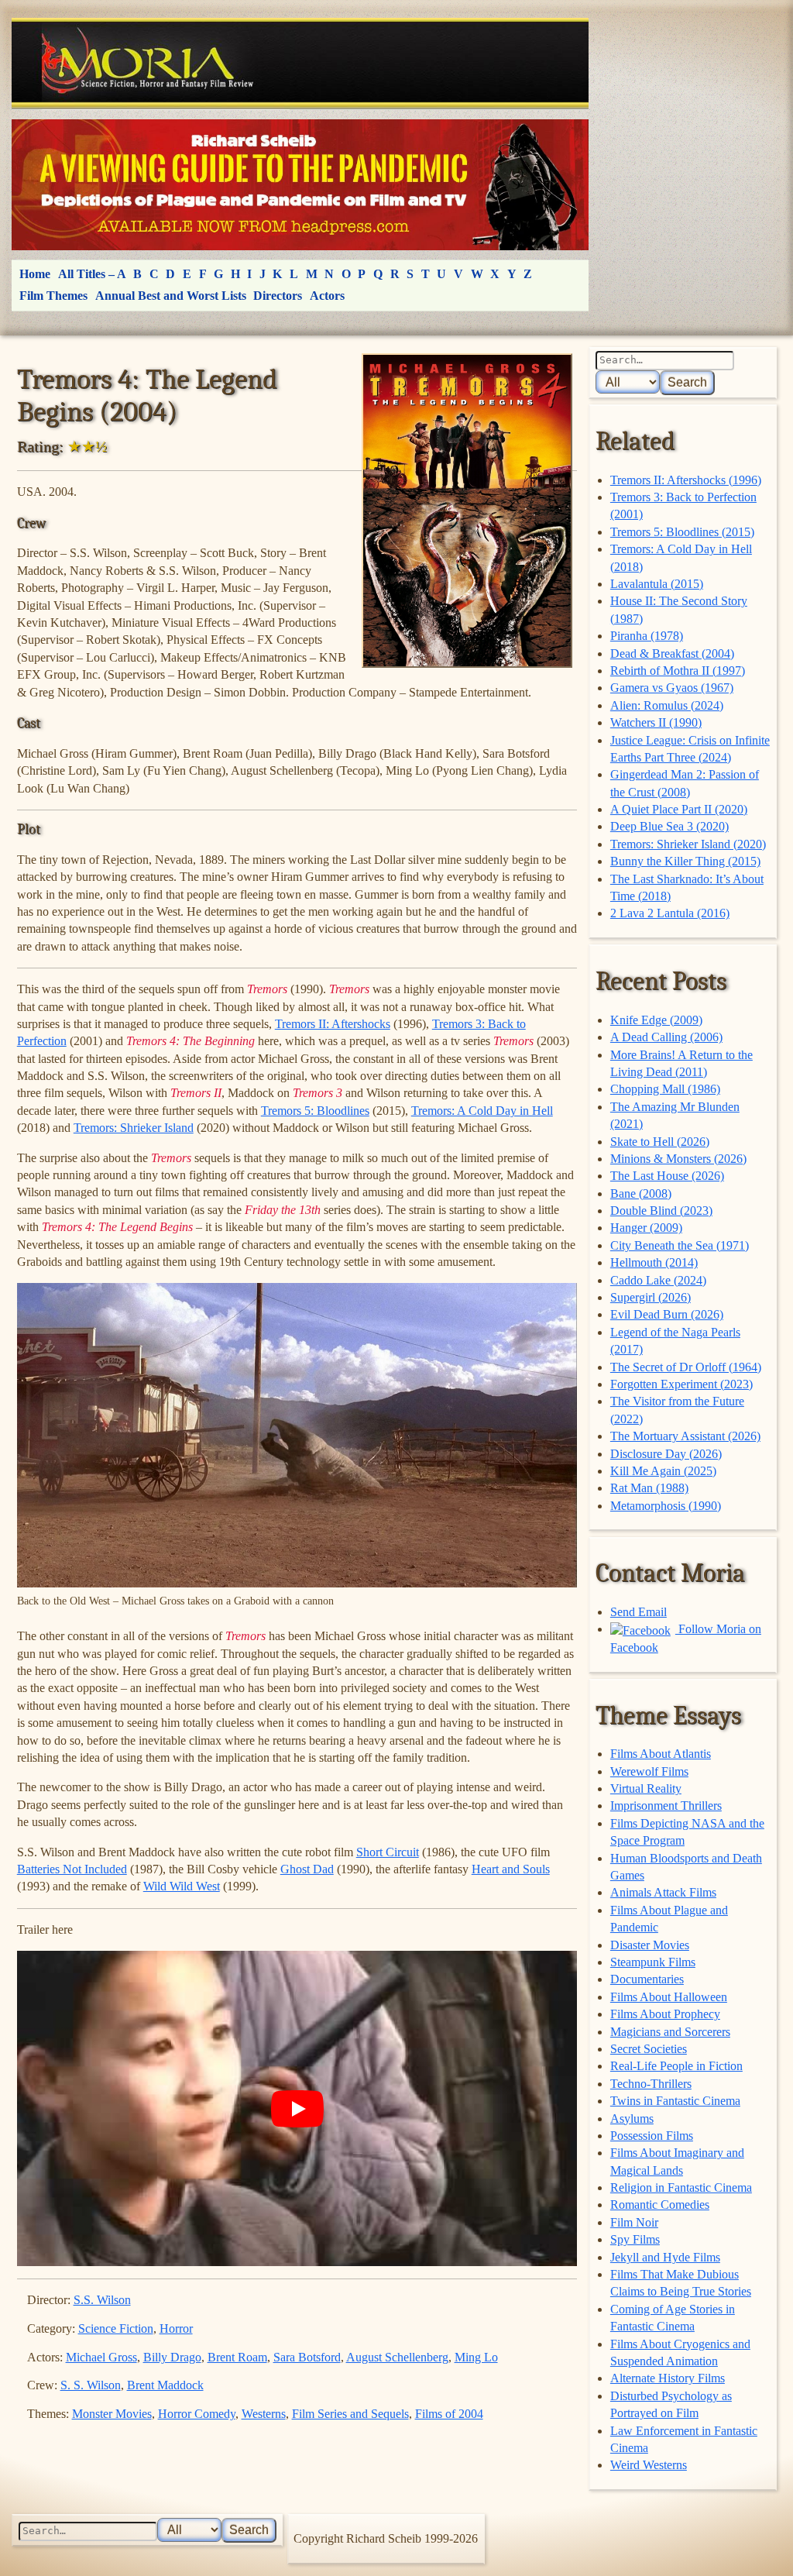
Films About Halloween (669, 1997)
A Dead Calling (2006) (666, 1037)
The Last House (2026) (667, 1176)
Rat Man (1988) (649, 1488)
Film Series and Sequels (350, 2414)
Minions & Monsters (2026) (678, 1159)
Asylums (632, 2119)
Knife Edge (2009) (656, 1020)
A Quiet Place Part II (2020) (679, 809)
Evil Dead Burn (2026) (667, 1314)
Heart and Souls (511, 1869)
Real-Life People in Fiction (676, 2066)
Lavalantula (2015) (657, 584)
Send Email (639, 1612)
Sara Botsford (307, 2357)
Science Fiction (116, 2328)
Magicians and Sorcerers (670, 2032)
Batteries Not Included (72, 1869)
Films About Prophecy (665, 2014)
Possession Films (652, 2136)
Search (687, 382)
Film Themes (53, 296)
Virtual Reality (646, 1788)
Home (35, 274)
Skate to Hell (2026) (660, 1142)
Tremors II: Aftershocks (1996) (686, 480)
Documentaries (647, 1979)
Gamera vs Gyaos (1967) (672, 688)
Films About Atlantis (661, 1754)
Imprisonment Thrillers (666, 1806)
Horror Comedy (197, 2414)
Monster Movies (112, 2414)
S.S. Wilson (102, 2300)
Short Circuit (388, 1852)
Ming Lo (476, 2357)
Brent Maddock (165, 2385)
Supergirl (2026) (651, 1297)
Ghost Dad (307, 1869)
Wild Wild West (182, 1886)
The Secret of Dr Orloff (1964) (686, 1367)
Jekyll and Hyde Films (665, 2257)
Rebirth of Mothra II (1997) (678, 671)
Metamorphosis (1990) (666, 1506)
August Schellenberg (397, 2357)
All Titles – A (92, 274)
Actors (327, 296)
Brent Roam (237, 2357)
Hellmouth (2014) (654, 1262)
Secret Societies (649, 2049)
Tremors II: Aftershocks (333, 1024)
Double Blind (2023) (661, 1211)
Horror (176, 2328)
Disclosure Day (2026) (666, 1454)
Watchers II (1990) (656, 722)
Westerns (264, 2414)
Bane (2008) (641, 1193)
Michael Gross (101, 2357)
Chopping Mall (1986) (665, 1089)
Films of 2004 (449, 2414)
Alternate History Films (668, 2378)
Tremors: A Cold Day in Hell (482, 1111)
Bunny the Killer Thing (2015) (685, 861)
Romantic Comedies (660, 2205)
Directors (278, 296)
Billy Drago (172, 2357)
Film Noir (634, 2222)
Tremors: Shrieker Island (134, 1128)
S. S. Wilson (91, 2385)
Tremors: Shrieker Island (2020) (688, 844)
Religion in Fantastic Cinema (681, 2187)
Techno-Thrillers (651, 2084)
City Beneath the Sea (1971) (680, 1245)
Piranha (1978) (647, 636)
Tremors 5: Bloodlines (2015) (682, 532)
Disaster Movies (650, 1945)
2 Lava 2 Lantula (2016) (670, 913)
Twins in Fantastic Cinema (675, 2101)
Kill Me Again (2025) (663, 1471)
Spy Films (635, 2239)
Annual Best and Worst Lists (171, 296)
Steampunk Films (653, 1962)
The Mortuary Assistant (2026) (685, 1436)
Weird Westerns (649, 2465)
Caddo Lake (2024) (658, 1280)
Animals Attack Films (663, 1892)
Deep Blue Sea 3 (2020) (669, 826)
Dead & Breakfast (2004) (672, 653)
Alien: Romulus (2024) (667, 705)
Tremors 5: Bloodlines (315, 1111)
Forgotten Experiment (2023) (681, 1384)
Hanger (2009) (646, 1228)
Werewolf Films (649, 1771)
